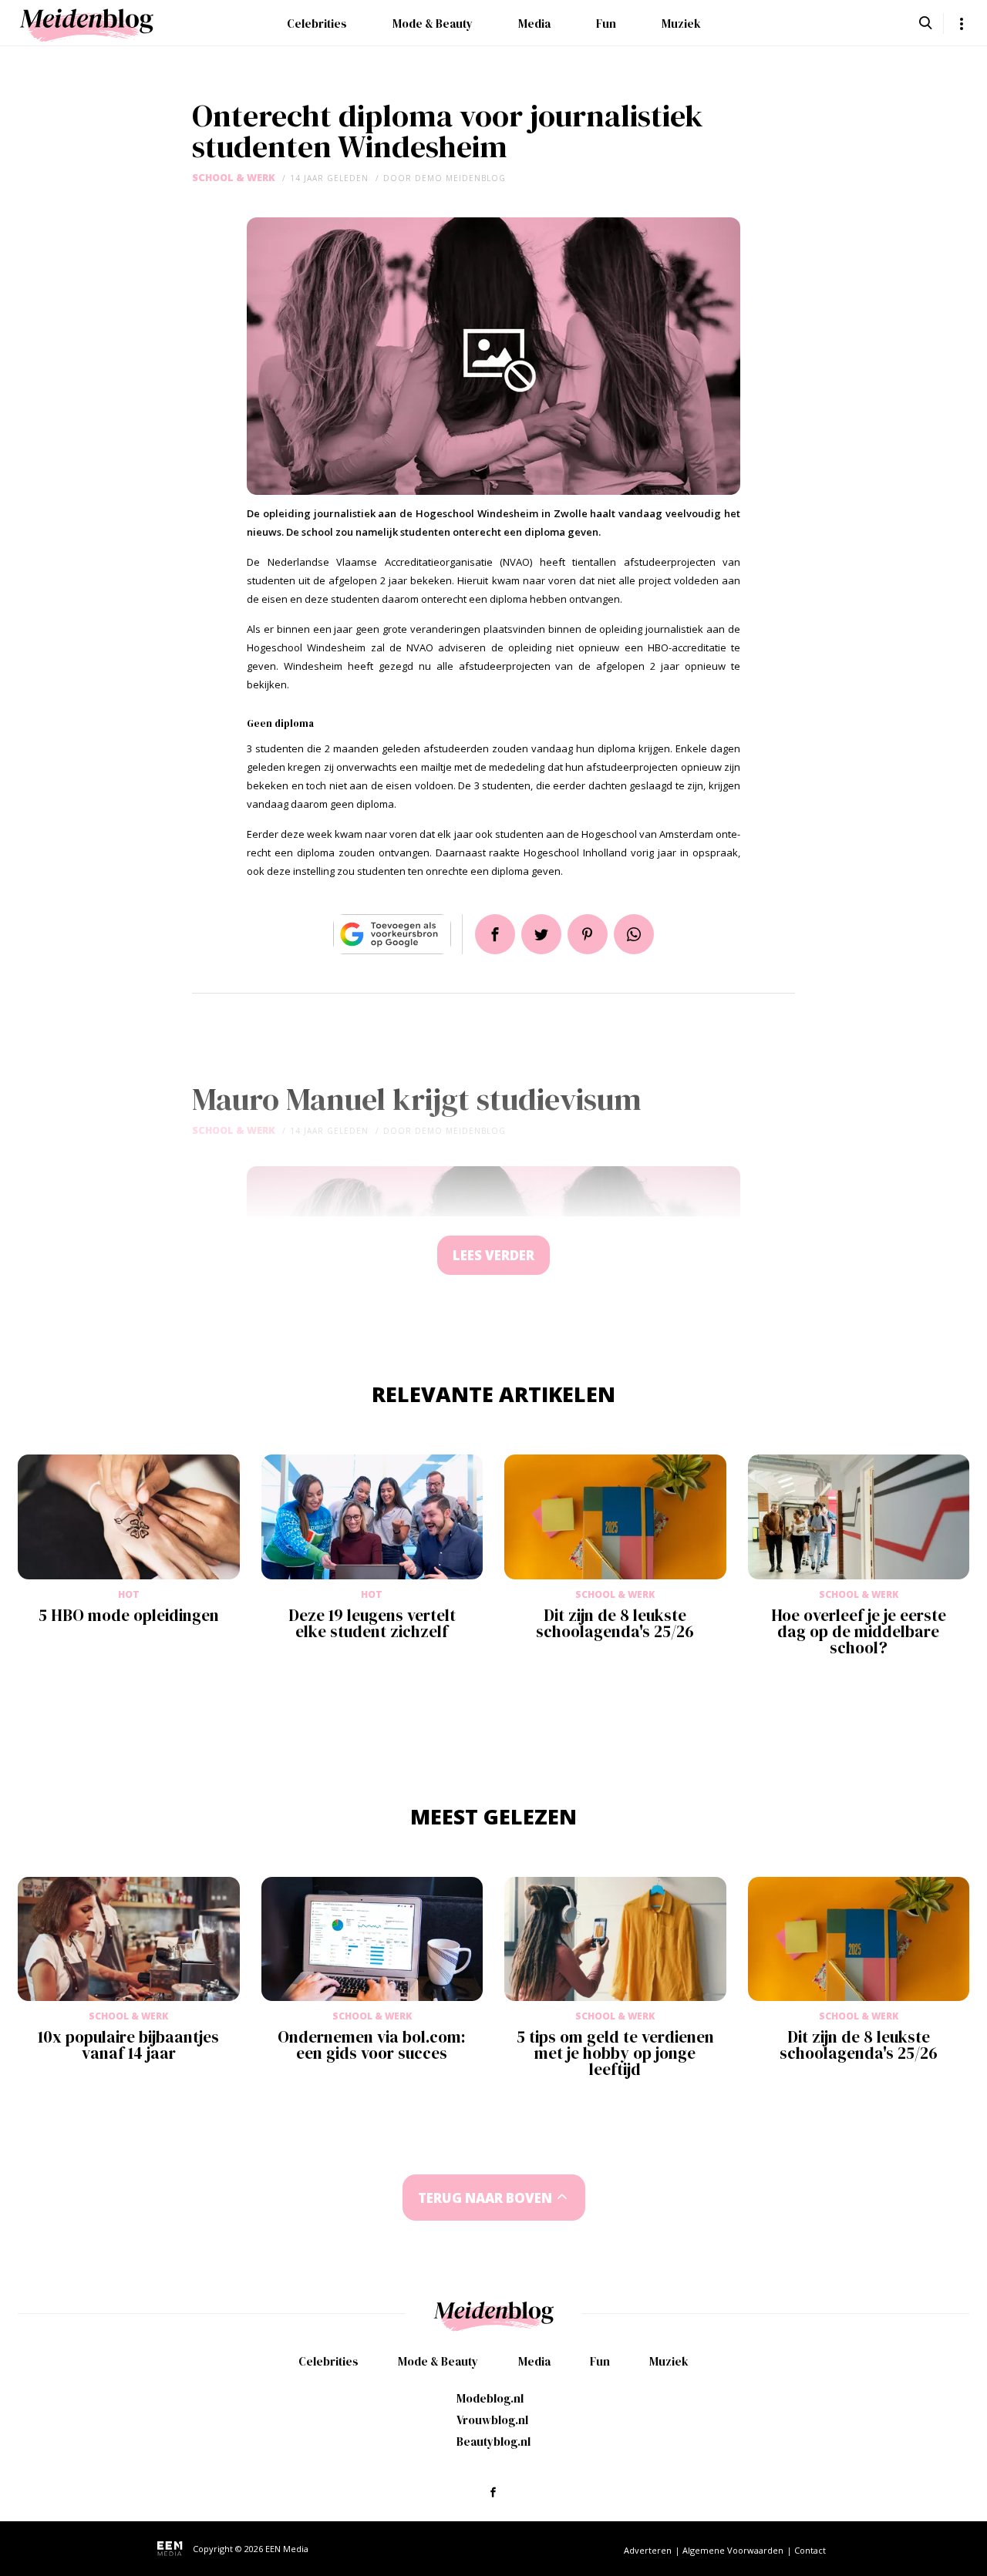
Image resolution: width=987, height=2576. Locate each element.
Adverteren (648, 2550)
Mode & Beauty (433, 24)
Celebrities (317, 24)
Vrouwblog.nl (492, 2420)
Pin (588, 934)
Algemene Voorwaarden (733, 2550)
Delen (495, 934)
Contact (810, 2550)
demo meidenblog (460, 178)
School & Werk (234, 178)
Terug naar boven (485, 2198)
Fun (606, 24)
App (634, 934)
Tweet (541, 934)
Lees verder (493, 1255)
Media (534, 24)
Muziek (681, 24)
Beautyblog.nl (493, 2441)
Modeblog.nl (490, 2398)
